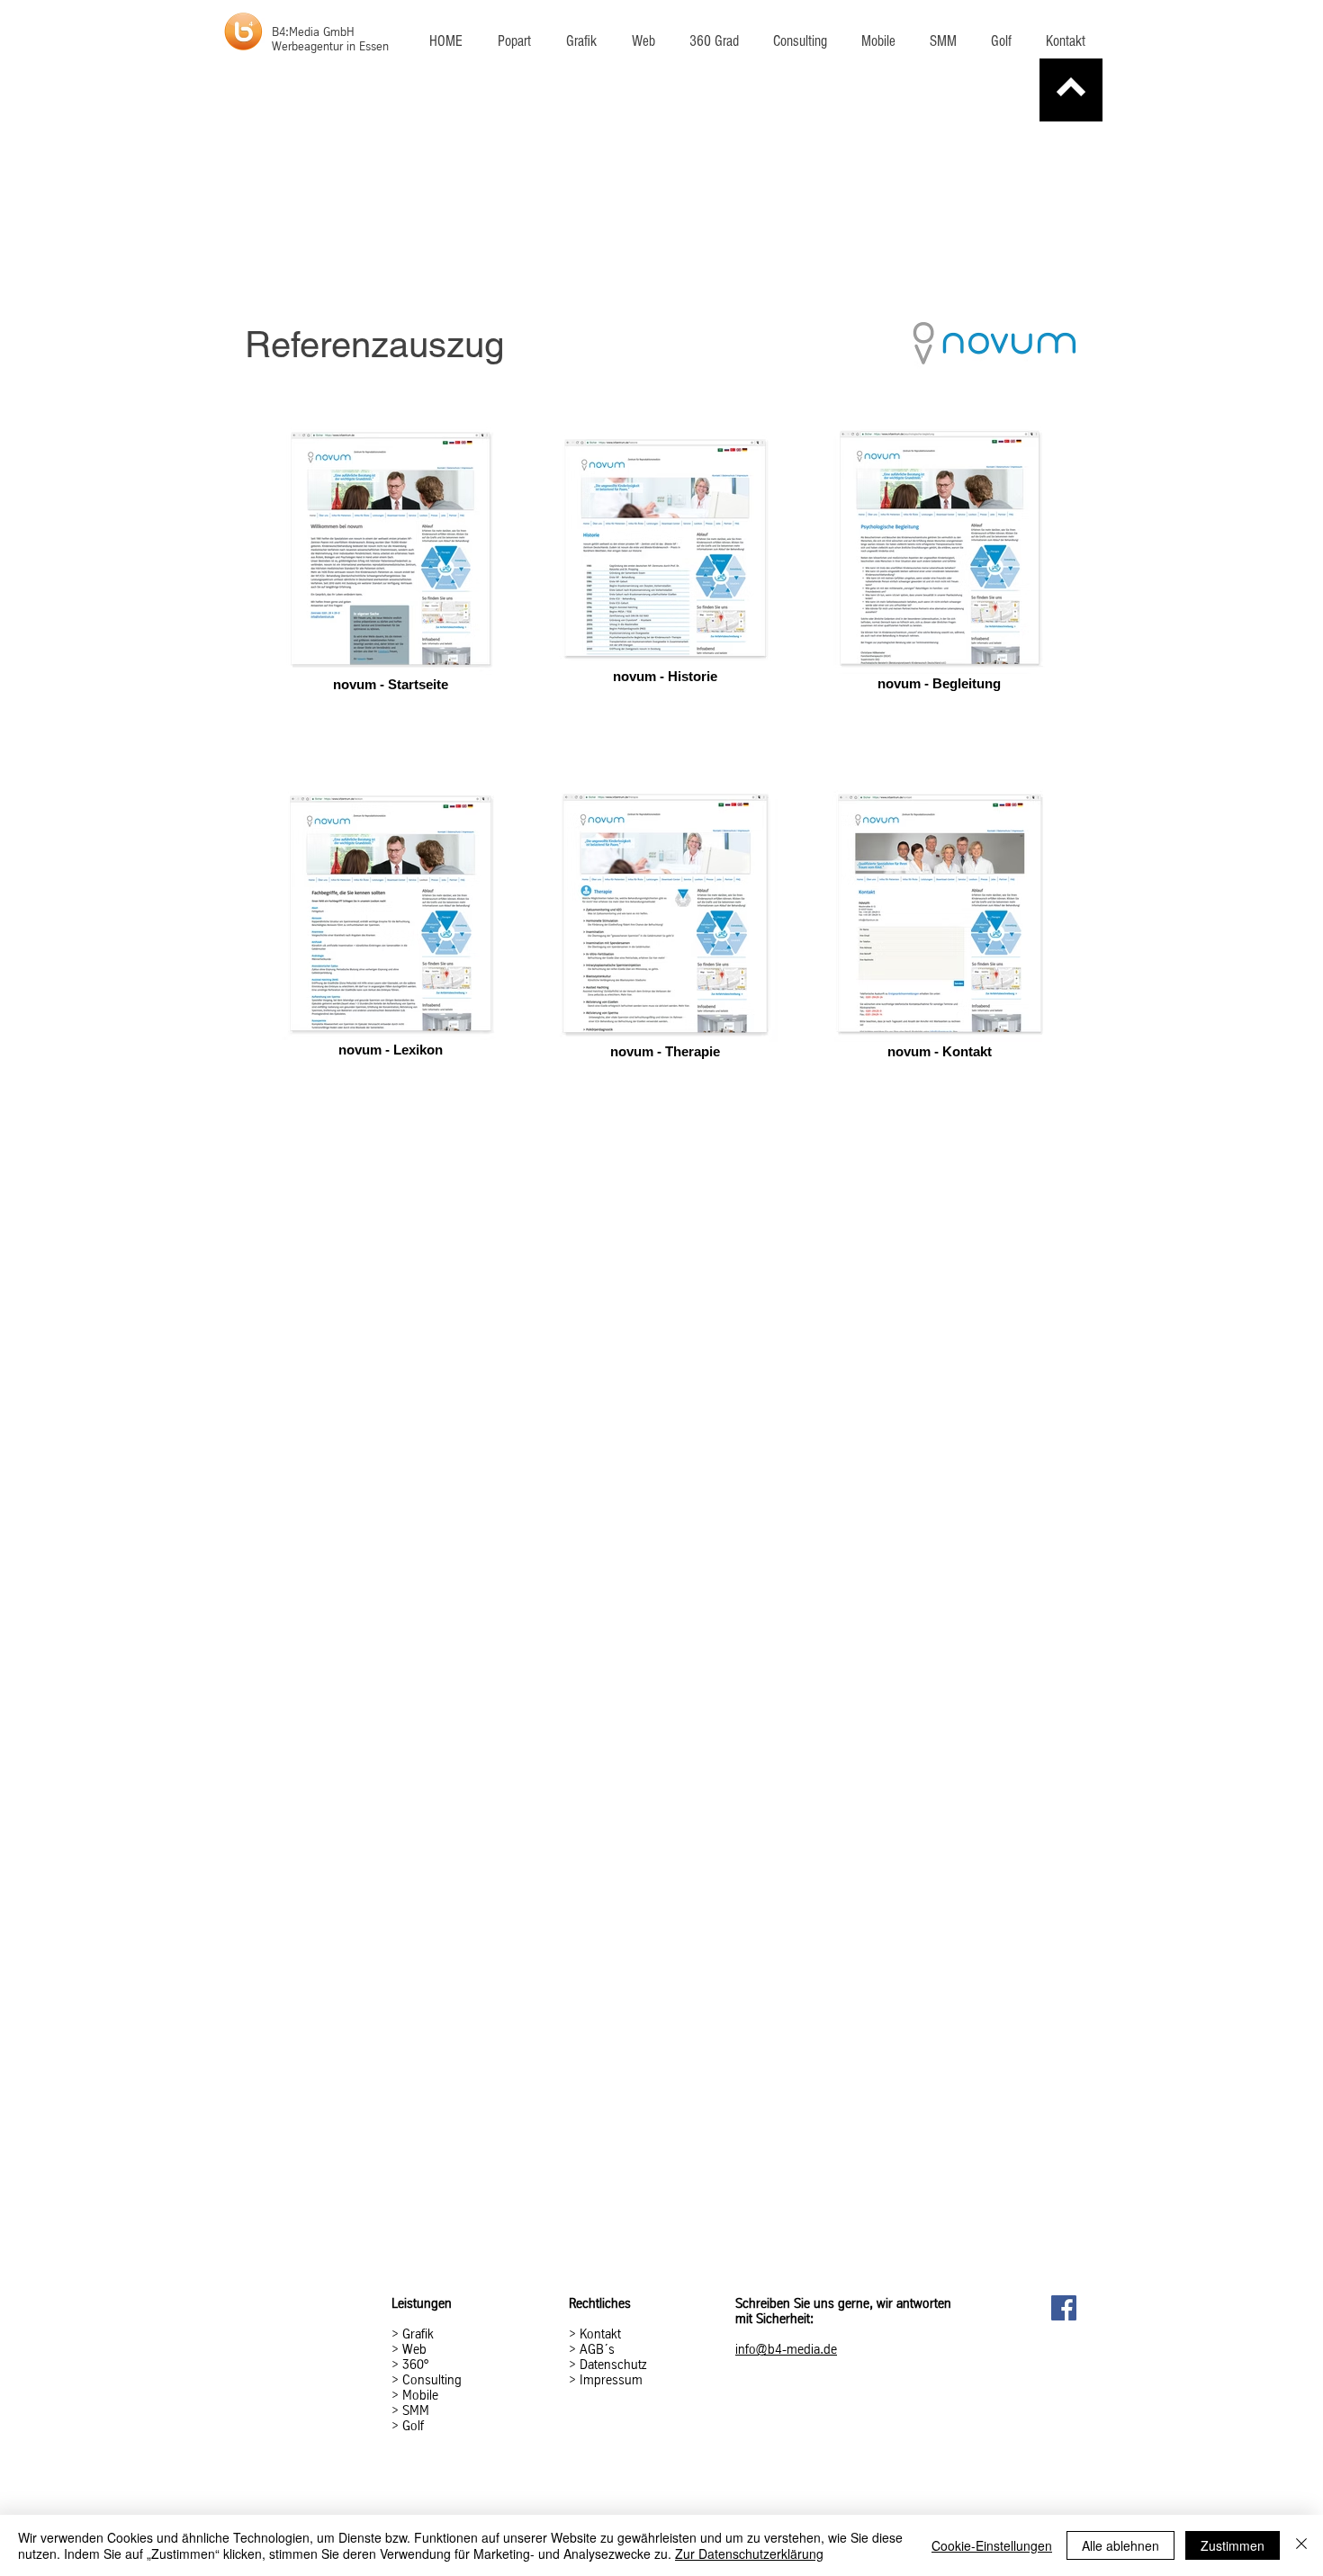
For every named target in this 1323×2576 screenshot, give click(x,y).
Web (414, 2349)
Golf (413, 2426)
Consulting (432, 2380)
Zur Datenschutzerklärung (749, 2554)
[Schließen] (1301, 2545)
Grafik (418, 2334)
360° (415, 2365)
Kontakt (600, 2334)
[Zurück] (1071, 90)
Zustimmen (1233, 2545)
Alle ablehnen (1120, 2545)
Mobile (420, 2395)
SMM (416, 2410)
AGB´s (595, 2349)
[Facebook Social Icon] (1064, 2308)
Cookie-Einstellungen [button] (992, 2545)
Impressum (611, 2380)
